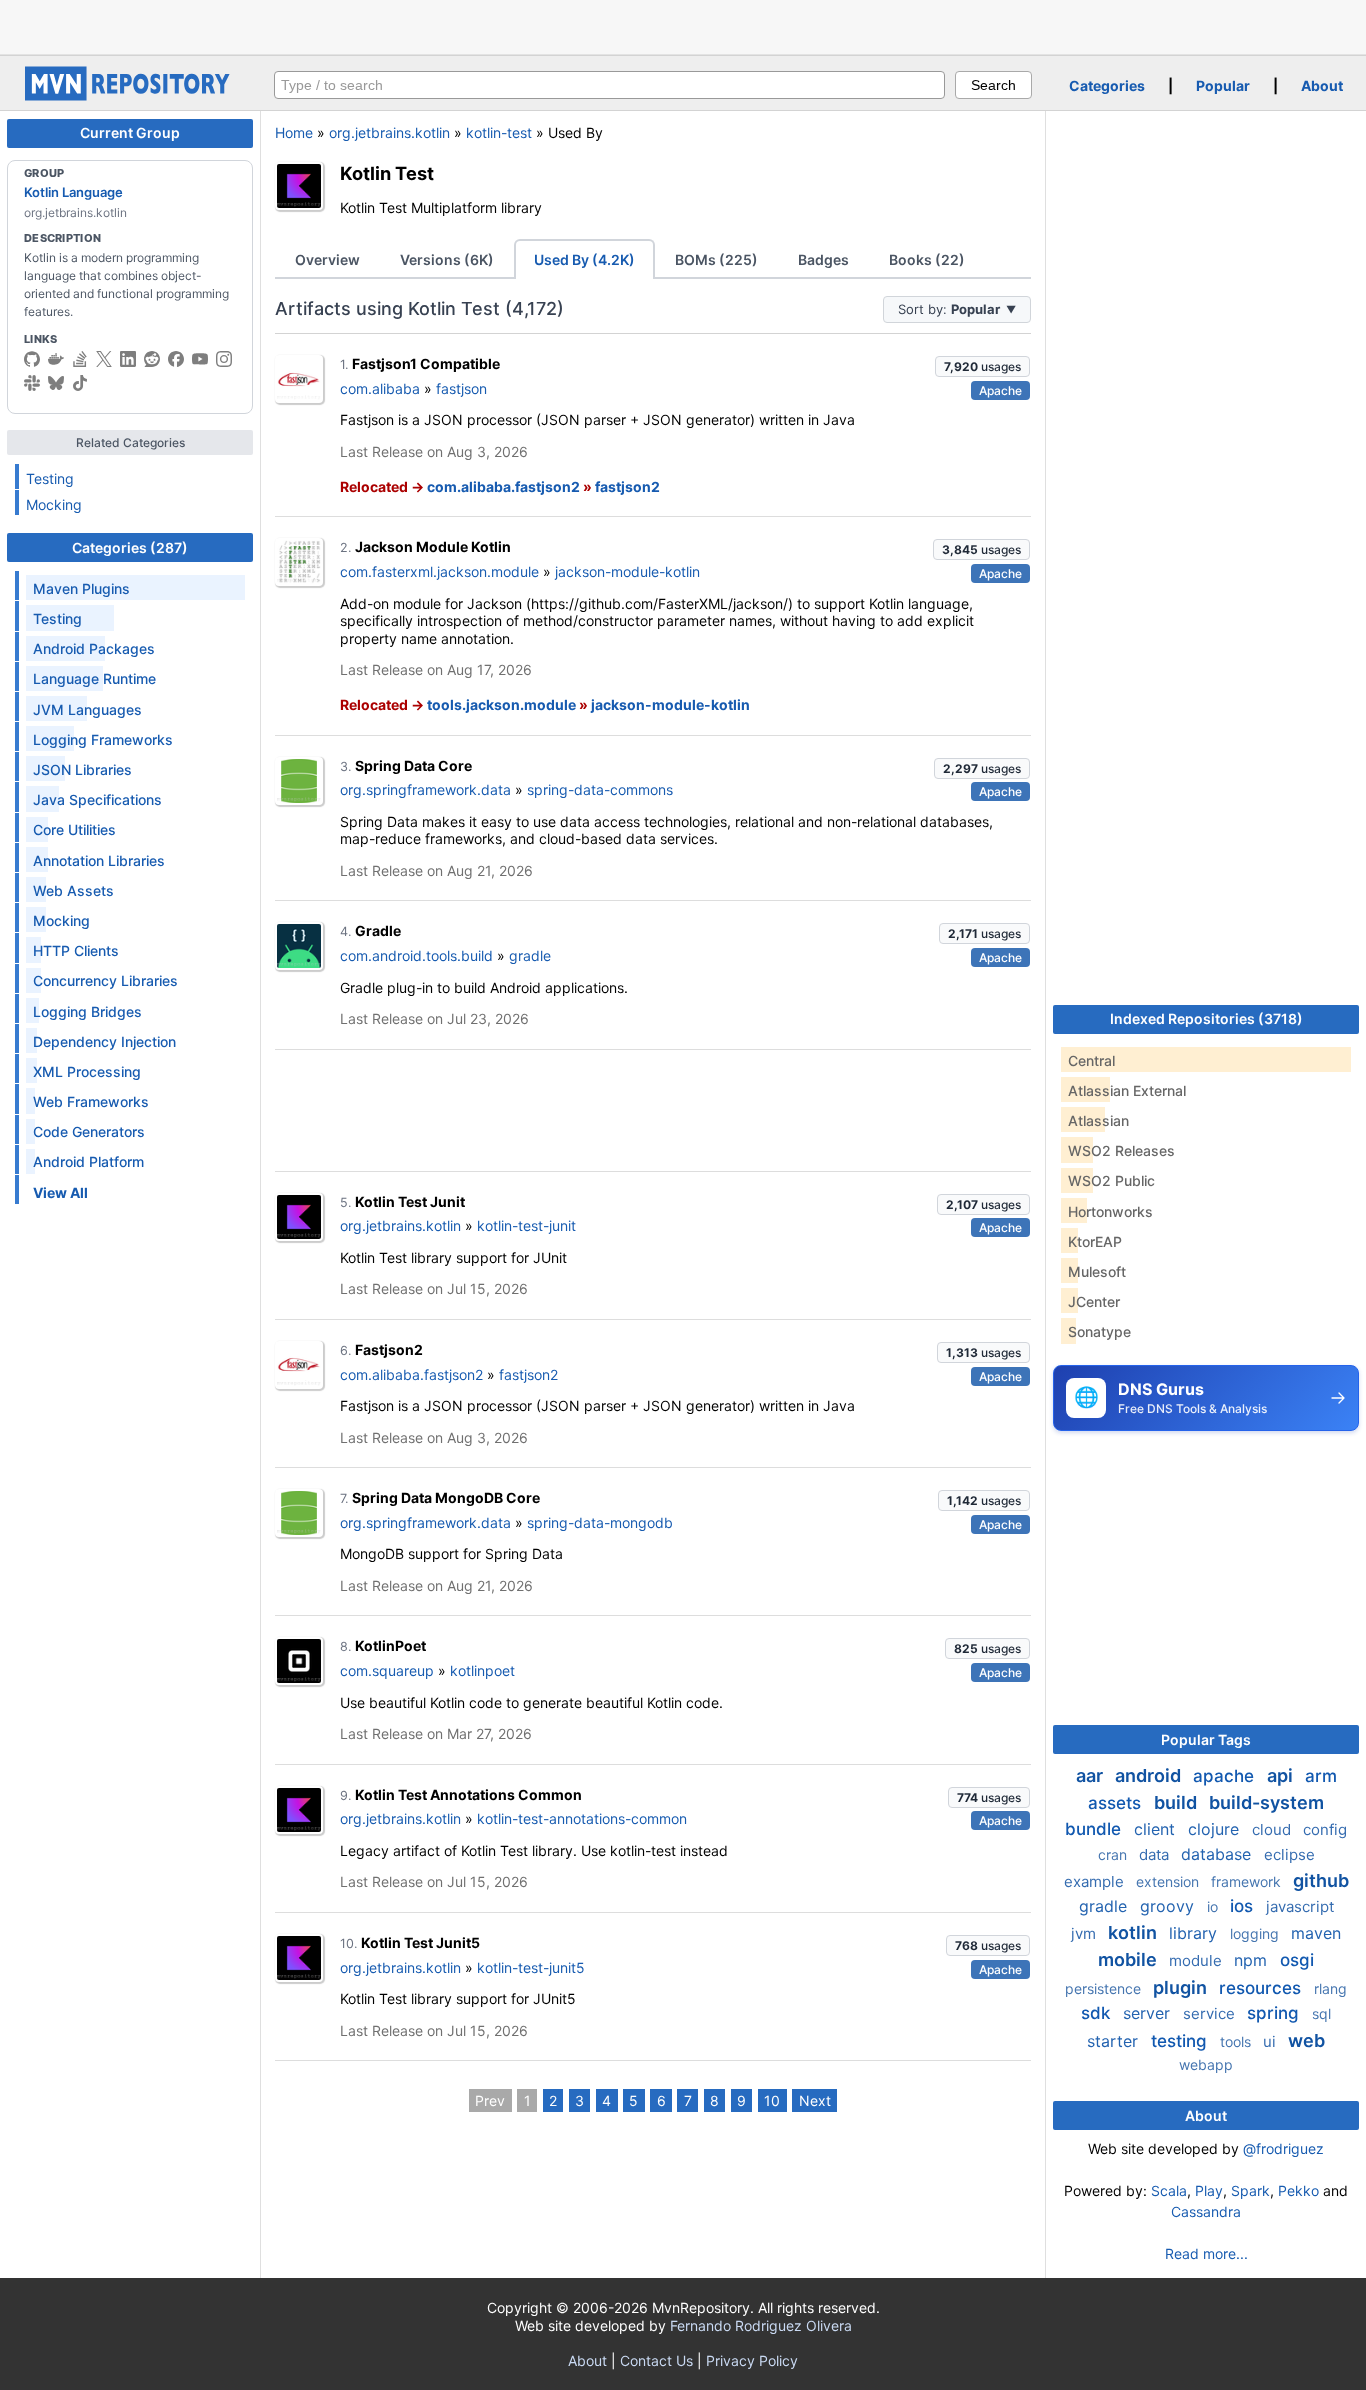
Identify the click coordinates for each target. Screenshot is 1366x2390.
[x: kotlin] (104, 359)
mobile (1129, 1959)
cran (1114, 1854)
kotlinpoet (482, 1670)
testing (1181, 2041)
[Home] (130, 95)
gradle (530, 955)
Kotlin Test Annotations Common (468, 1794)
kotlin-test (499, 132)
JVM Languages (87, 709)
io (1214, 1906)
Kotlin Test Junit (410, 1201)
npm (1253, 1960)
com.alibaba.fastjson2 (503, 486)
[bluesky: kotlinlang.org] (56, 383)
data (1156, 1854)
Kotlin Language (73, 192)
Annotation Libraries (99, 860)
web (1306, 2040)
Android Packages (94, 648)
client (1157, 1829)
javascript (1300, 1906)
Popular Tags (1206, 1739)
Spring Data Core (413, 765)
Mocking (54, 504)
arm (1321, 1776)
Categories (1107, 85)
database (1218, 1854)
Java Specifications (97, 799)
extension (1169, 1881)
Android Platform (88, 1161)
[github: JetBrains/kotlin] (32, 359)
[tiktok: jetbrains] (80, 383)
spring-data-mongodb (600, 1522)
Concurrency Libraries (105, 980)
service (1211, 2013)
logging (1256, 1933)
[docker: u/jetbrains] (56, 359)
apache (1226, 1776)
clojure (1216, 1829)
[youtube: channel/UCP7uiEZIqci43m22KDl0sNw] (200, 359)
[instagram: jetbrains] (224, 359)
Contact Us (656, 2360)
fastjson (461, 388)
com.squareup (387, 1670)
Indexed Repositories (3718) (1206, 1018)
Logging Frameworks (103, 739)
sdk (1098, 2013)
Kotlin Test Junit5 (420, 1942)
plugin (1182, 1987)
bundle (1095, 1829)
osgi (1297, 1960)
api (1282, 1775)
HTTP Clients (76, 950)
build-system (1266, 1802)
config (1325, 1829)
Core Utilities (74, 829)
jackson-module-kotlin (627, 571)
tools (1237, 2041)
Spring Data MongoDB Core (446, 1497)
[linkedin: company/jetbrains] (128, 359)
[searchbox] (609, 85)
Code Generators (89, 1131)
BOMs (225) (716, 259)
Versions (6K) (447, 259)
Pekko (1298, 2190)
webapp (1206, 2064)
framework (1248, 1881)
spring (1275, 2013)
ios (1244, 1906)
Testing (50, 478)
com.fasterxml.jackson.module (439, 571)
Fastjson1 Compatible (426, 363)
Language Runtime (94, 678)
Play (1209, 2190)
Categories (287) (130, 547)
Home (294, 132)
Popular (1223, 85)
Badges (823, 259)
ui (1271, 2041)
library (1195, 1933)
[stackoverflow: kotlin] (80, 359)
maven (1316, 1933)
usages (982, 366)
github (1321, 1880)
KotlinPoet (390, 1645)
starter (1115, 2041)
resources (1262, 1988)
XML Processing (87, 1071)
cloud (1273, 1829)
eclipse (1289, 1854)
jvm (1085, 1933)
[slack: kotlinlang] (32, 383)
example (1096, 1881)
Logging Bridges (87, 1011)
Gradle (378, 930)
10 (772, 2100)
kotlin (1134, 1932)
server (1149, 2013)
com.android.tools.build (416, 955)
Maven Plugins (81, 588)
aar (1091, 1775)
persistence (1105, 1988)
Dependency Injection (104, 1041)
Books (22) (927, 259)
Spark (1250, 2190)
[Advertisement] (683, 25)
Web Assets (73, 890)
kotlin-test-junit (526, 1225)
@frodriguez (1283, 2148)
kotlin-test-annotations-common (582, 1818)
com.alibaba (380, 388)
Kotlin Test (387, 173)
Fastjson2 (389, 1349)
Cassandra (1206, 2211)
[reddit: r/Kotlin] (152, 359)
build (1177, 1802)
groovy (1169, 1906)
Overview (327, 259)
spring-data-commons (600, 789)
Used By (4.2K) (584, 259)
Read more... (1206, 2253)
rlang (1330, 1988)
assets (1117, 1803)
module (1197, 1960)
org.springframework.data (425, 789)
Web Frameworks (91, 1101)
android (1150, 1775)
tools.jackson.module (501, 704)
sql (1321, 2013)
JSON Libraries (82, 769)
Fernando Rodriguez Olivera (761, 2325)
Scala (1169, 2190)
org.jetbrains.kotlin (389, 132)
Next (815, 2100)
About (1322, 85)
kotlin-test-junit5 (531, 1967)
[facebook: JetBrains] (176, 359)
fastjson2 (627, 486)
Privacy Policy (752, 2360)
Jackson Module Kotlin (433, 546)
